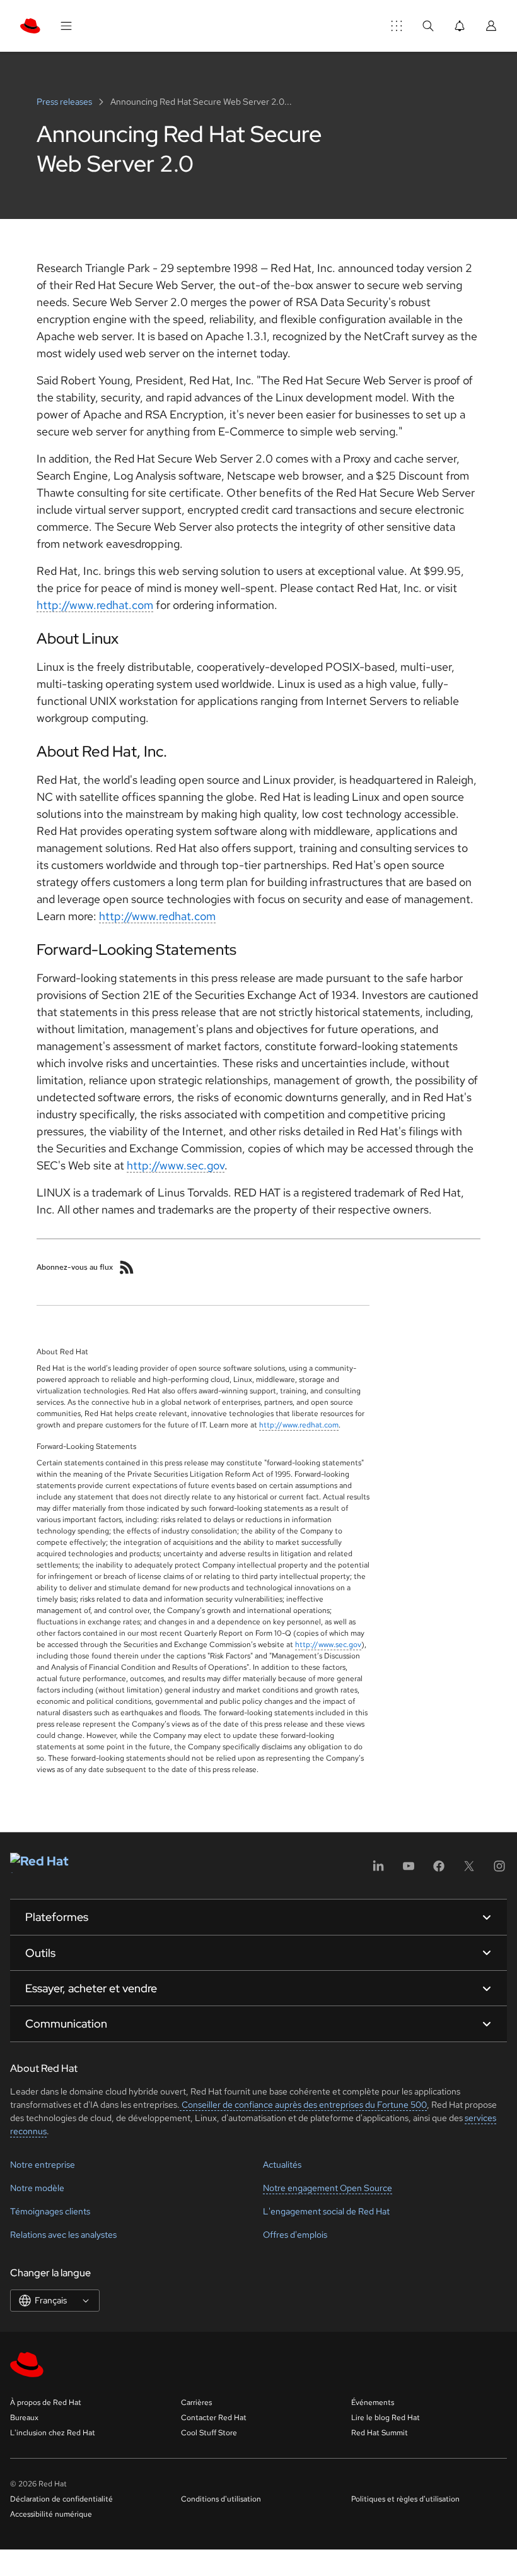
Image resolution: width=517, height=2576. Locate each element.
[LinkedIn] (378, 1870)
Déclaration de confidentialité (61, 2499)
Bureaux (24, 2418)
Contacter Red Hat (214, 2418)
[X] (469, 1870)
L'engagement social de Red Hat (326, 2211)
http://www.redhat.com (95, 605)
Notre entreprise (43, 2165)
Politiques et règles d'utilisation (405, 2499)
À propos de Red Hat (46, 2402)
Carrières (196, 2402)
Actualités (282, 2165)
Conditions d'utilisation (221, 2499)
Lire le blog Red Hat (386, 2418)
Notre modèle (37, 2188)
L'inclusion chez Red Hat (53, 2433)
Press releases (65, 102)
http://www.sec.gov (176, 1165)
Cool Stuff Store (209, 2433)
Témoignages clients (50, 2211)
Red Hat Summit (380, 2433)
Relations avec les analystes (63, 2235)
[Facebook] (439, 1870)
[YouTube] (409, 1870)
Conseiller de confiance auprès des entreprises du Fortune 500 (303, 2105)
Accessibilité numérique (51, 2514)
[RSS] (127, 1267)
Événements (373, 2402)
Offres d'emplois (295, 2235)
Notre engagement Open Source (328, 2188)
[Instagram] (499, 1870)
